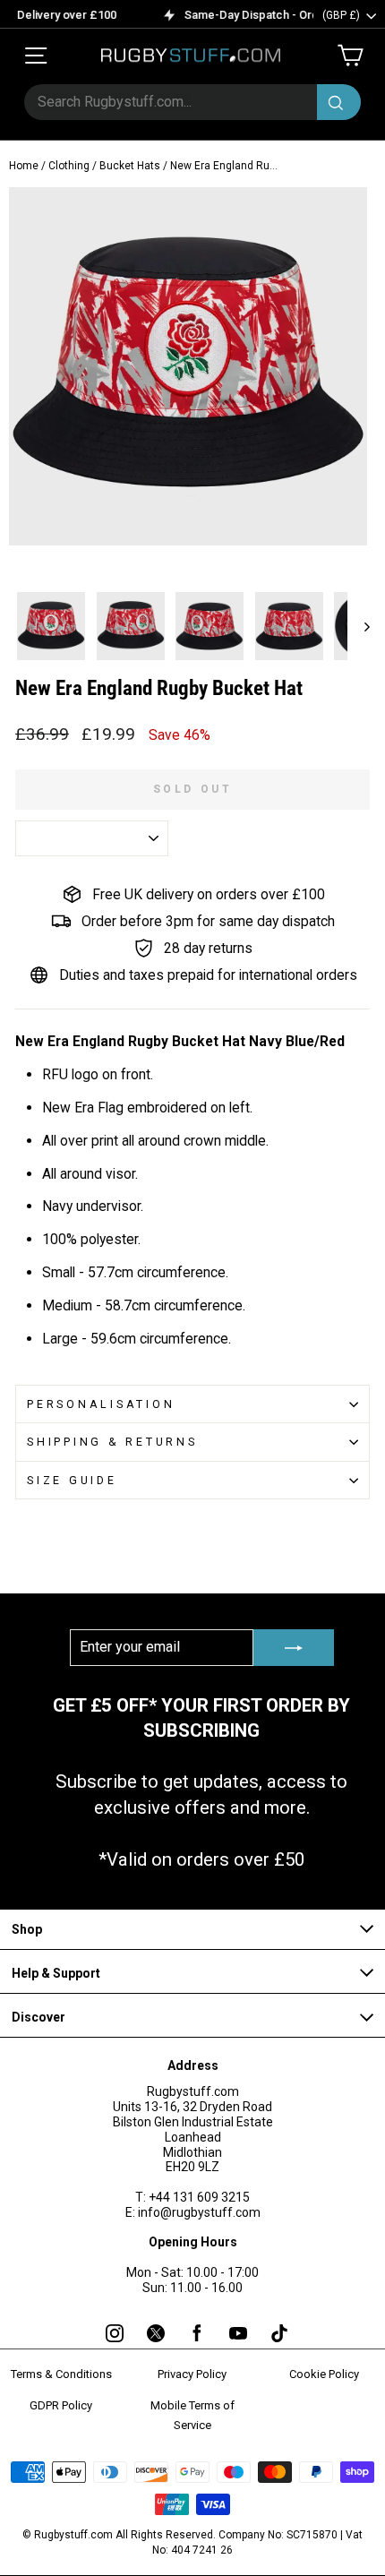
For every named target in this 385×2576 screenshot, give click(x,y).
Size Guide (72, 1480)
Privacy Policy (192, 2374)
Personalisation (101, 1404)
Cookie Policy (324, 2374)
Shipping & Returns (112, 1442)
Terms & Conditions (61, 2374)
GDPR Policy (61, 2405)
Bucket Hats (130, 166)
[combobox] (192, 102)
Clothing (69, 166)
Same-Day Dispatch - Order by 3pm (271, 15)
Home (24, 166)
